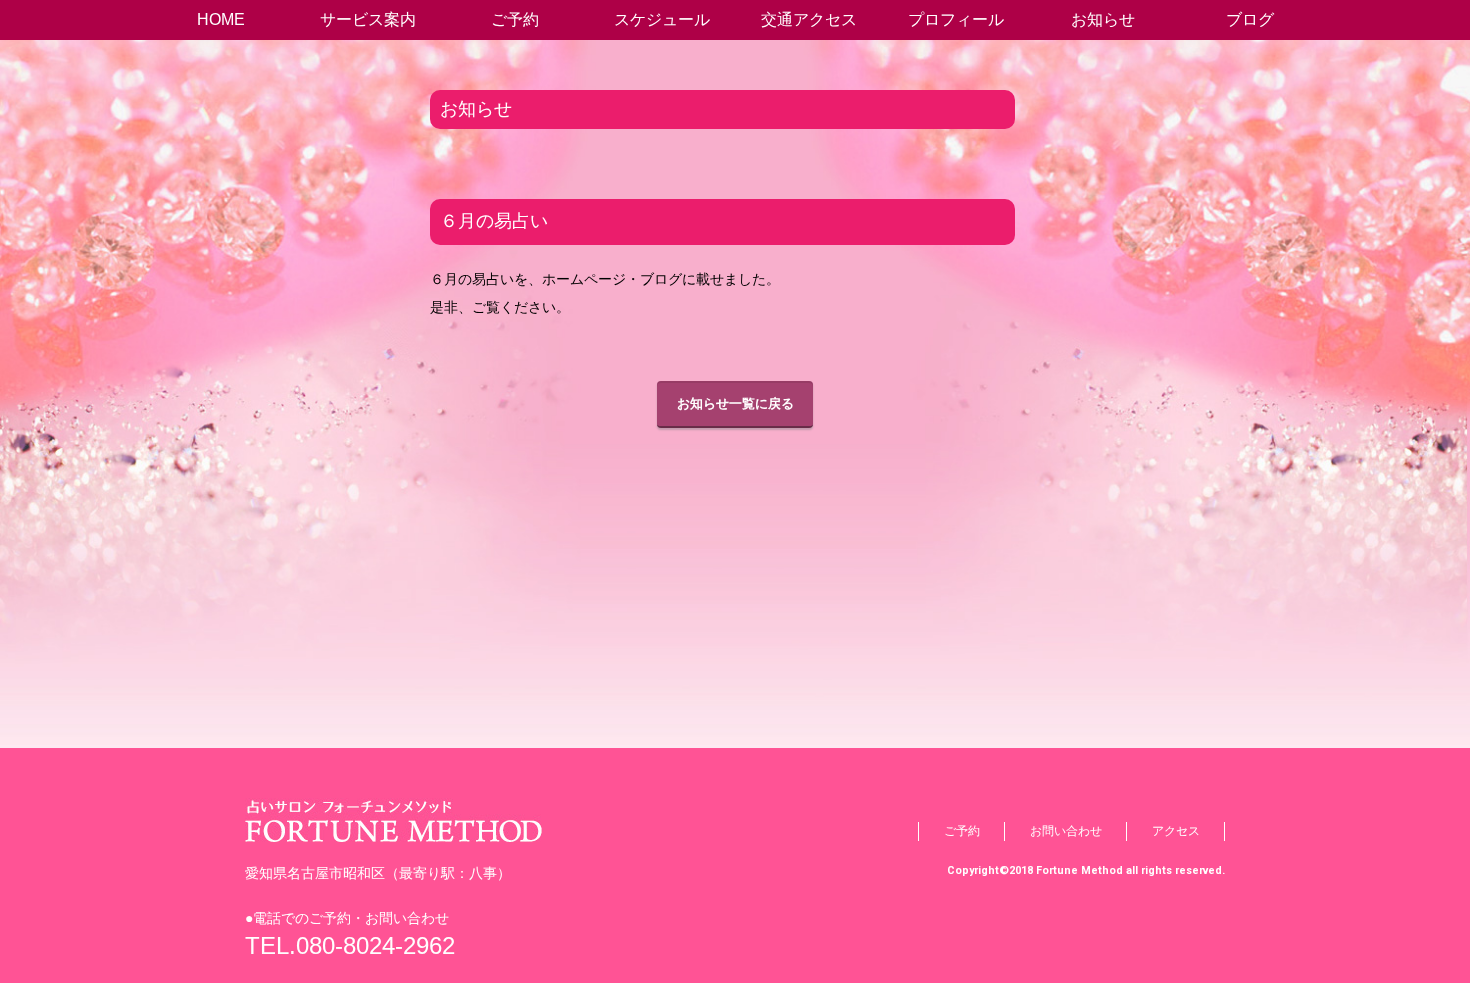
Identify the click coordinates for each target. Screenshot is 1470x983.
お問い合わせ (1066, 831)
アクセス (1176, 831)
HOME (221, 19)
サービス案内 (368, 19)
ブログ (1250, 19)
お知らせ (1103, 19)
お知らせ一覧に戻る (735, 403)
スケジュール (662, 19)
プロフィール (956, 19)
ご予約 (515, 19)
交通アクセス (809, 19)
